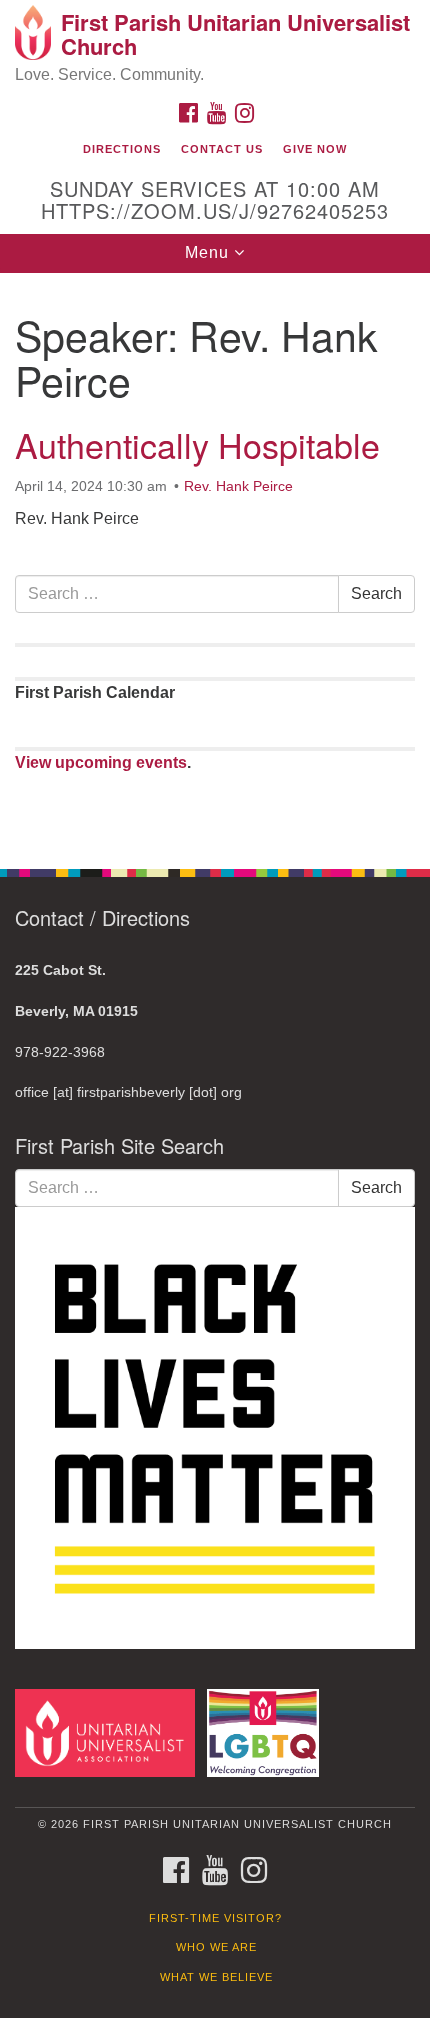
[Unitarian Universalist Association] (109, 1732)
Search (376, 593)
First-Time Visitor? (215, 1918)
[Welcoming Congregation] (267, 1732)
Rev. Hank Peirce (238, 486)
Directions (122, 149)
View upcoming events (101, 762)
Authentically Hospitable (197, 444)
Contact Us (222, 149)
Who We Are (216, 1947)
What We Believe (216, 1977)
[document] (215, 560)
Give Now (315, 149)
